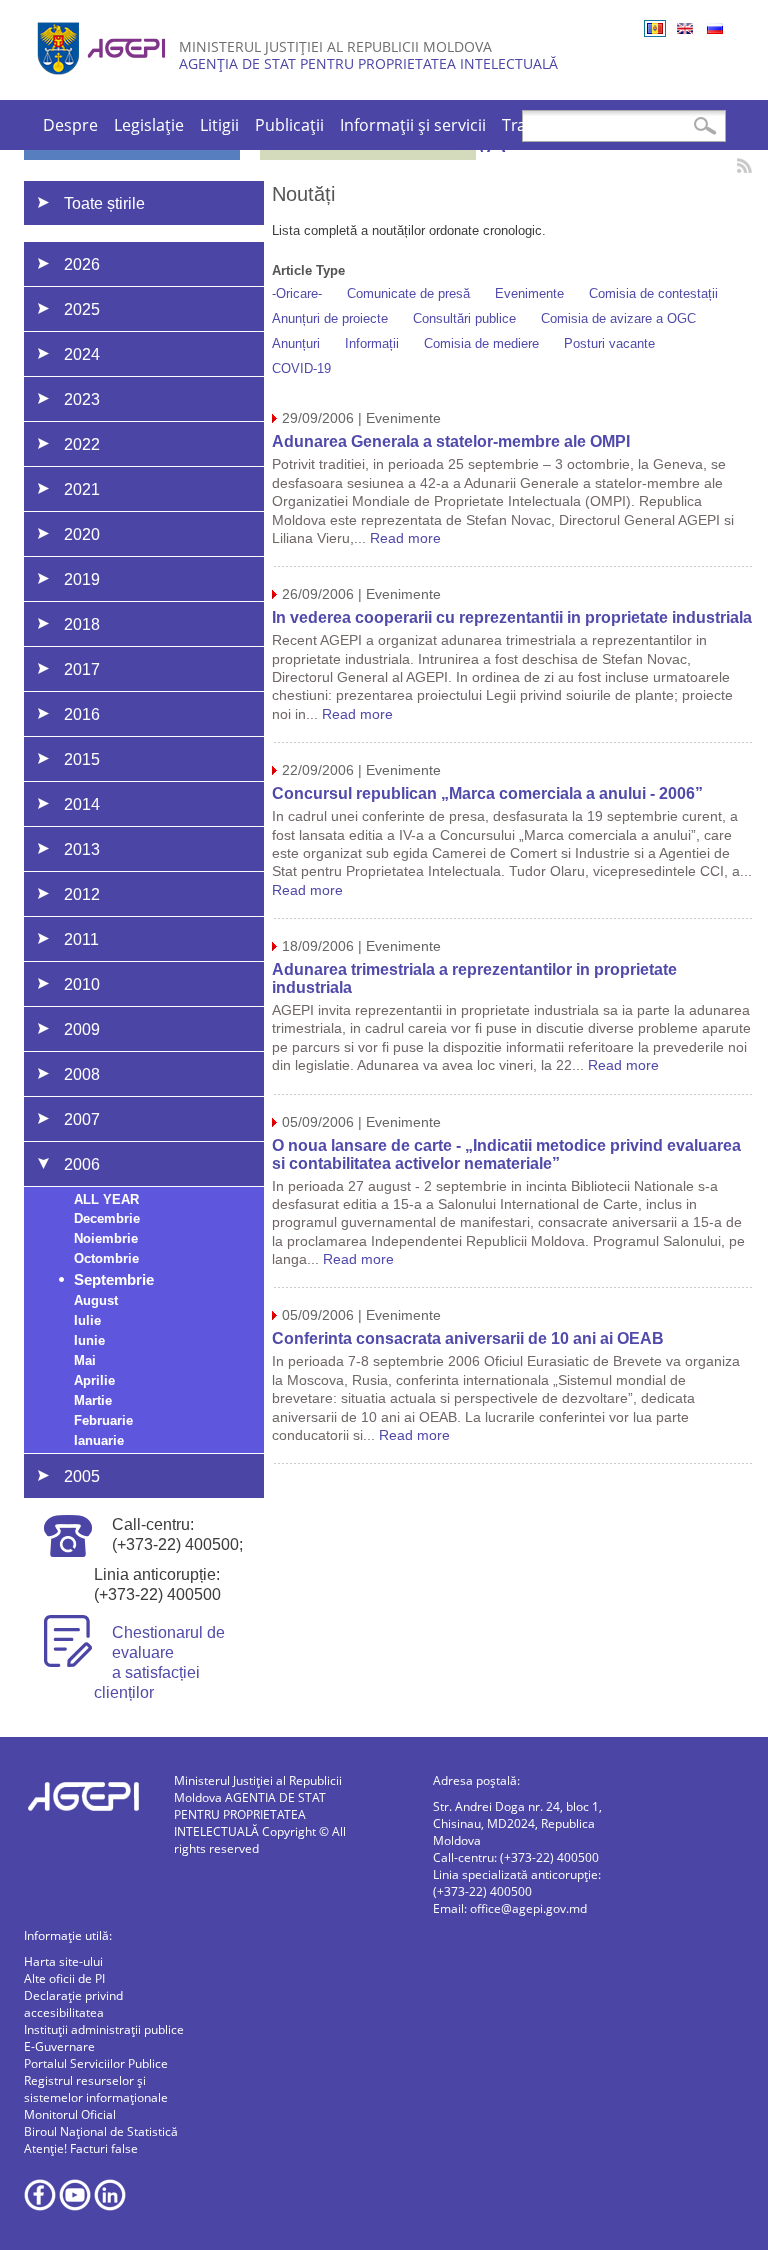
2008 (82, 1074)
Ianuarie (99, 1440)
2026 (82, 264)
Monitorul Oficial (70, 2114)
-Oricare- (297, 293)
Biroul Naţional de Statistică (101, 2131)
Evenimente (529, 293)
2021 (82, 489)
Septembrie (114, 1279)
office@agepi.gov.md (528, 1908)
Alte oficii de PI (64, 1978)
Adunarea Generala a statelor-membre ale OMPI (451, 441)
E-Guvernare (59, 2046)
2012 (82, 894)
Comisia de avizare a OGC (618, 318)
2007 (82, 1119)
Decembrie (107, 1218)
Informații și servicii (413, 125)
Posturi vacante (609, 343)
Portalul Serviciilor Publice (96, 2063)
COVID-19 (301, 368)
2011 (81, 939)
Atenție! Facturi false (81, 2148)
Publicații (289, 125)
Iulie (87, 1320)
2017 (82, 669)
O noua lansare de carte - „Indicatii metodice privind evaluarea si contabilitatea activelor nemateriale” (506, 1154)
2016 (82, 714)
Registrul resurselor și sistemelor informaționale (96, 2089)
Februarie (103, 1420)
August (96, 1300)
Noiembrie (106, 1238)
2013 (82, 849)
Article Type (308, 270)
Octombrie (106, 1258)
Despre (70, 125)
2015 (82, 759)
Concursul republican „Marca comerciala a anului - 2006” (487, 793)
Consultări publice (464, 318)
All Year (106, 1199)
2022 (82, 444)
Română (655, 28)
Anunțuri (296, 343)
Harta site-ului (63, 1961)
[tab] (171, 264)
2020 (82, 534)
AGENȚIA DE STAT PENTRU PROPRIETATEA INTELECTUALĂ (368, 63)
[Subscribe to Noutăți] (744, 165)
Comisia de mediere (481, 343)
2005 (82, 1476)
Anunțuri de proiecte (330, 318)
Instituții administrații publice (104, 2029)
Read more (405, 538)
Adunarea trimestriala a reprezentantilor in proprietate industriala (474, 978)
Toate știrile (104, 203)
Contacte (654, 125)
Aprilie (94, 1380)
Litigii (219, 125)
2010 (82, 984)
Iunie (89, 1340)
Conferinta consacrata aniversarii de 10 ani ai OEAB (468, 1338)
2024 (82, 354)
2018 (82, 624)
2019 (82, 579)
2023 (82, 399)
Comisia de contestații (653, 293)
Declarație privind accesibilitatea (73, 2004)
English (685, 28)
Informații (372, 343)
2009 (82, 1029)
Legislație (149, 125)
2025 (82, 309)
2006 (82, 1164)
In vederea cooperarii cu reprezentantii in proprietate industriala (512, 617)
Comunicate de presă (408, 293)
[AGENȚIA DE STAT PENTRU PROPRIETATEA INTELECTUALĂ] (104, 82)
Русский (715, 28)
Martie (93, 1400)
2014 (82, 804)
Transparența (553, 125)
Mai (85, 1360)
